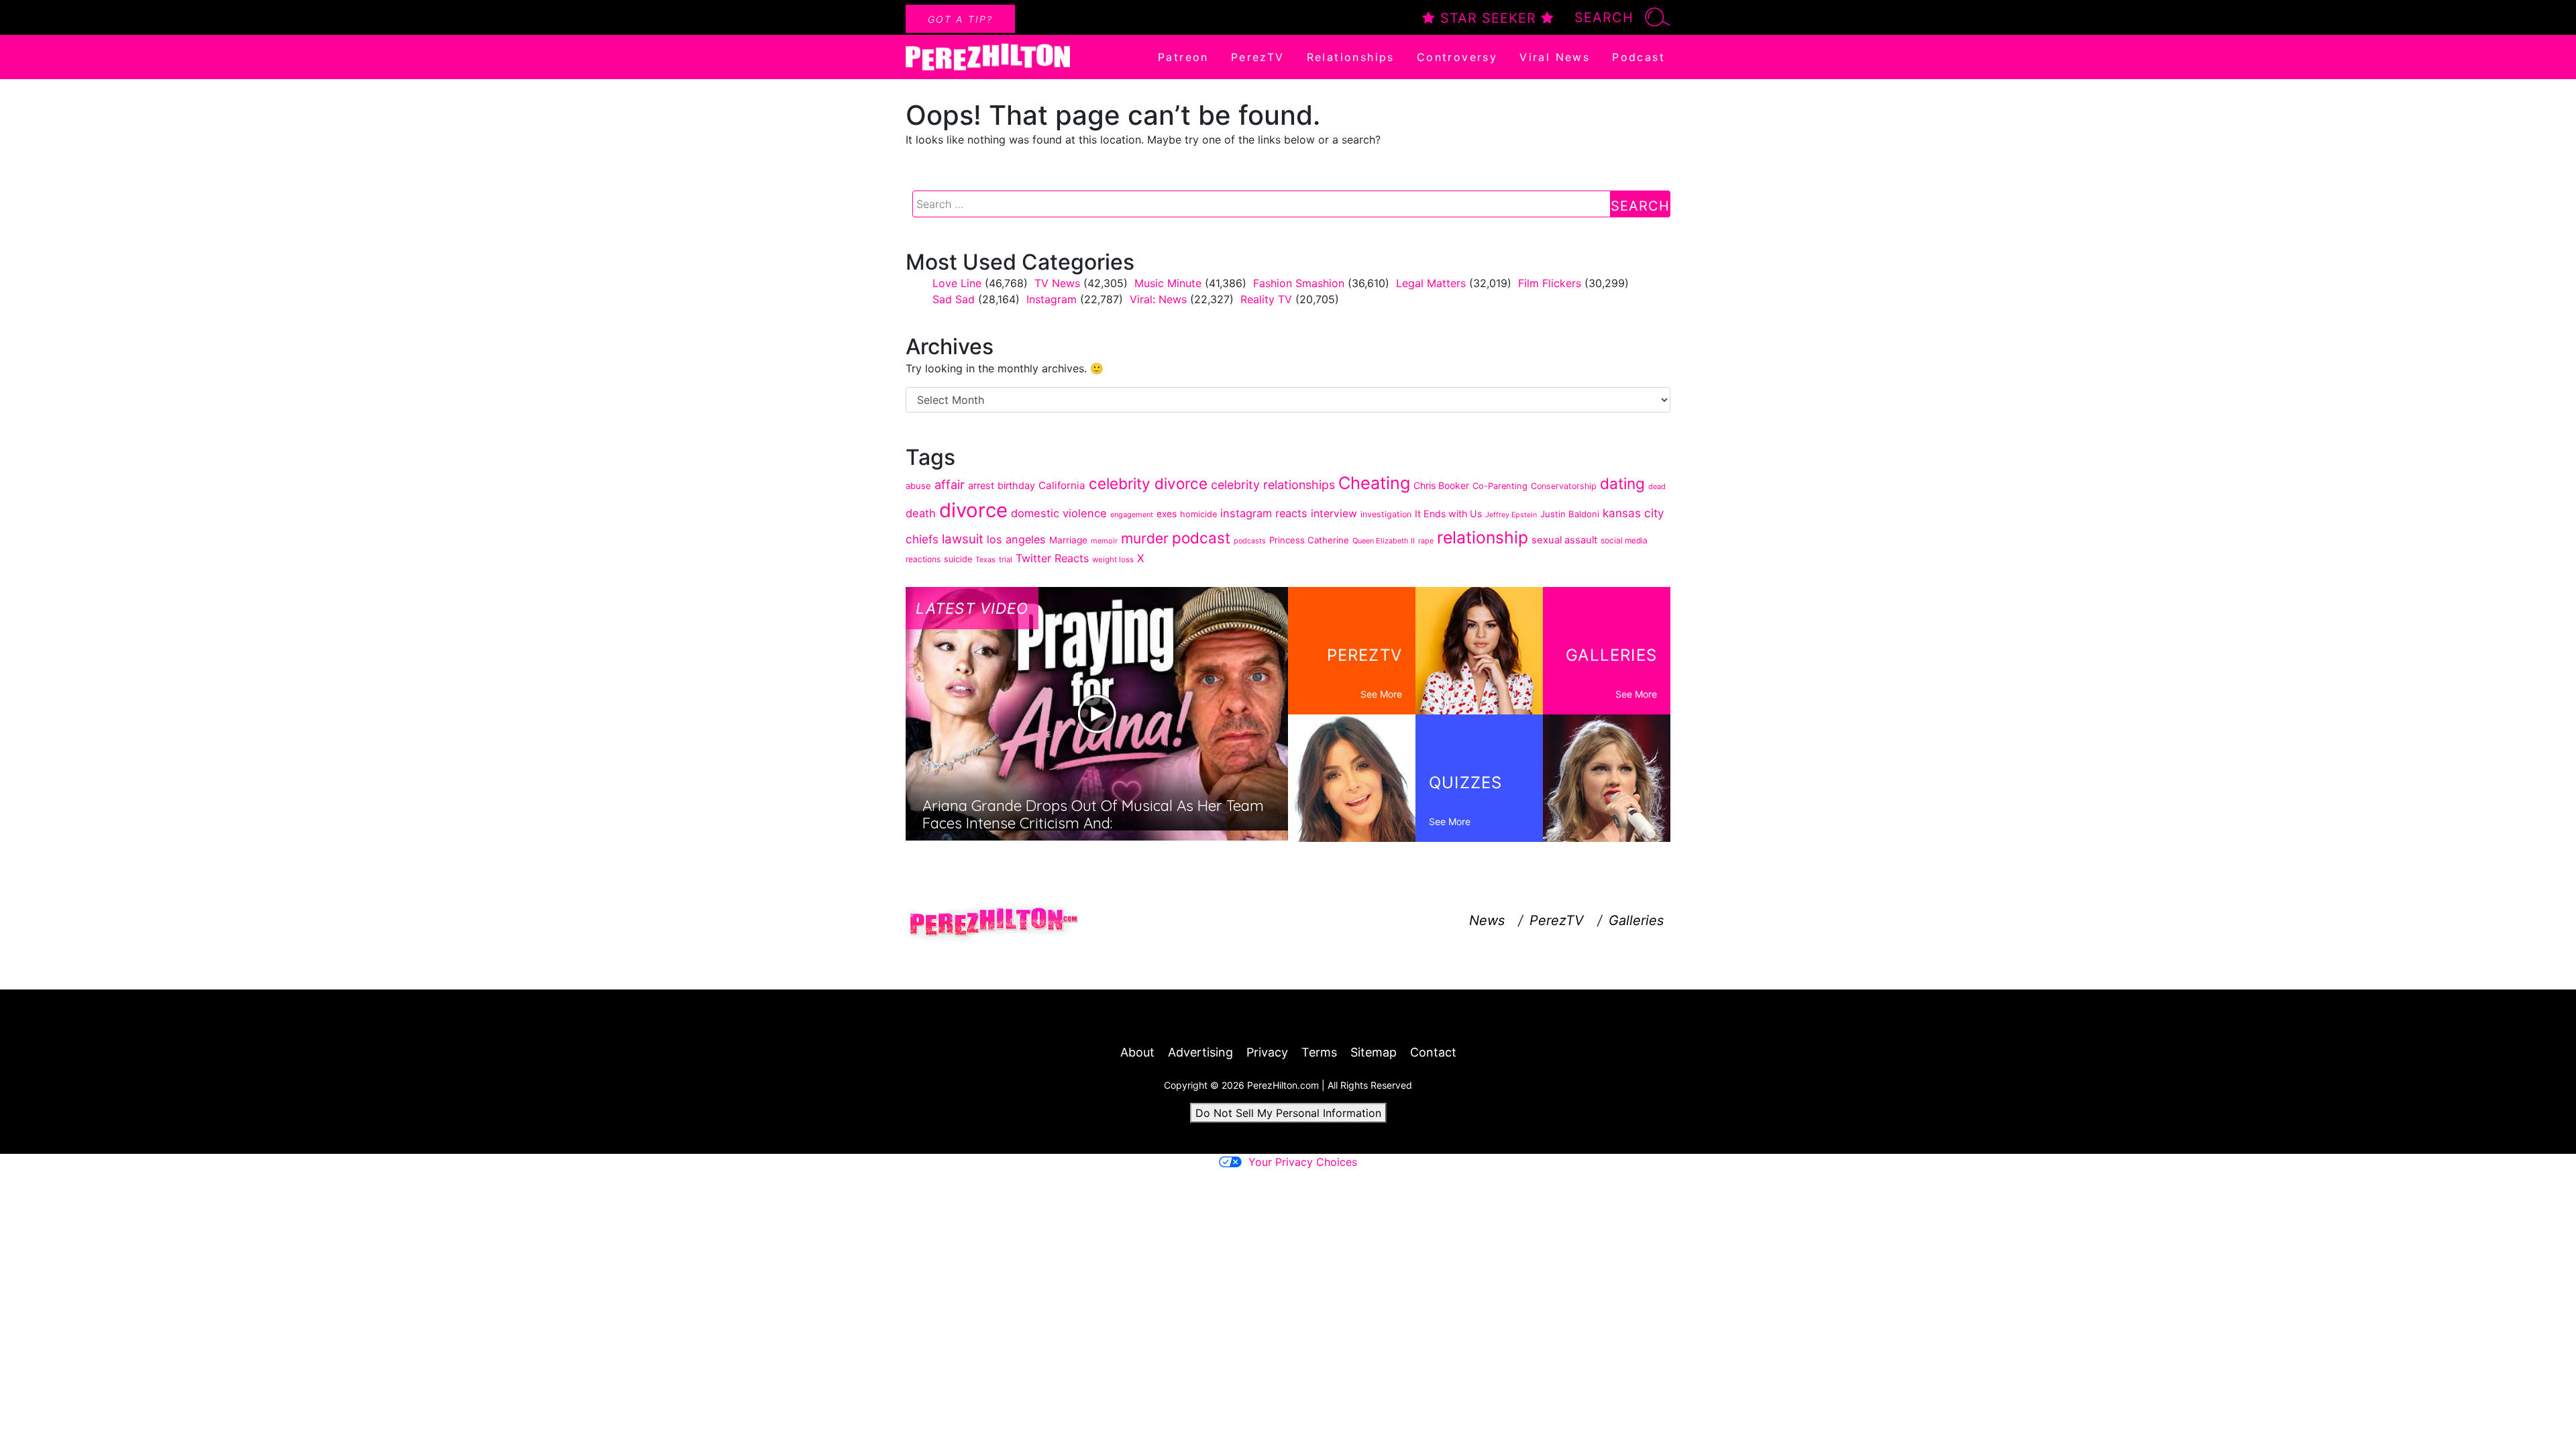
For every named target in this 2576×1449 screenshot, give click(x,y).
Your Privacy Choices (1303, 1162)
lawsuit (963, 539)
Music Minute (1168, 283)
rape (1426, 541)
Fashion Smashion (1299, 283)
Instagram (1052, 299)
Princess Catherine (1309, 540)
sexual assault (1564, 540)
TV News (1057, 283)
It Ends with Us (1448, 514)
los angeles (1016, 539)
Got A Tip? (960, 19)
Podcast (1639, 57)
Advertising (1200, 1052)
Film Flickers (1550, 283)
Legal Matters (1431, 283)
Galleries (1636, 920)
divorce (973, 510)
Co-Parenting (1500, 486)
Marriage (1068, 540)
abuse (918, 486)
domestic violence (1059, 513)
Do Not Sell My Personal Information (1288, 1113)
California (1062, 485)
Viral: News (1158, 299)
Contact (1433, 1052)
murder (1145, 538)
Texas (985, 559)
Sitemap (1374, 1052)
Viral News (1555, 57)
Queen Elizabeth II (1384, 541)
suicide (958, 559)
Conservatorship (1564, 486)
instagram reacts (1264, 513)
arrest (981, 485)
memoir (1104, 541)
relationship (1483, 537)
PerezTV (1258, 57)
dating (1622, 483)
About (1137, 1052)
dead (1657, 486)
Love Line (957, 283)
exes (1167, 514)
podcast (1201, 538)
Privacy (1267, 1052)
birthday (1016, 485)
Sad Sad (954, 299)
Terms (1319, 1052)
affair (950, 484)
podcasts (1250, 541)
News (1487, 920)
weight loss (1113, 559)
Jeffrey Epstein (1511, 515)
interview (1334, 514)
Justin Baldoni (1570, 514)
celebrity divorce (1148, 483)
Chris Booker (1441, 485)
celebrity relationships (1273, 485)
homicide (1198, 514)
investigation (1386, 514)
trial (1006, 559)
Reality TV (1266, 299)
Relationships (1351, 57)
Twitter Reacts (1052, 558)
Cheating (1374, 483)
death (921, 513)
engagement (1132, 515)
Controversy (1457, 57)
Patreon (1183, 57)
